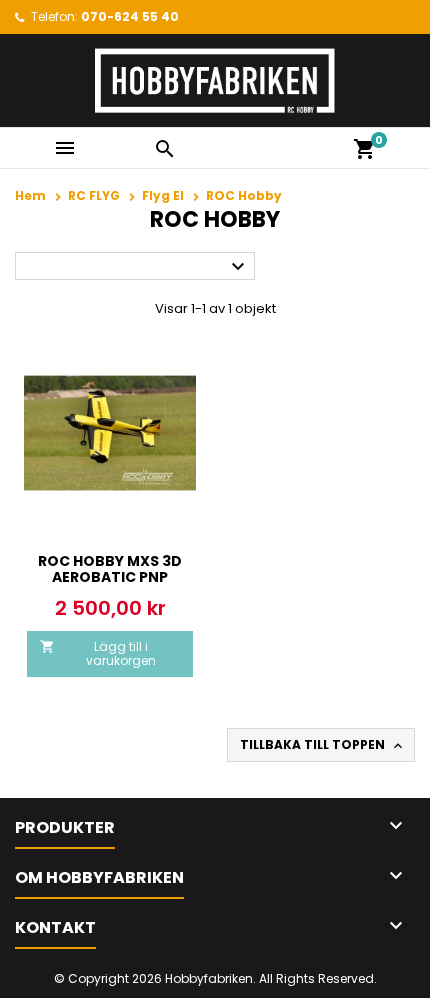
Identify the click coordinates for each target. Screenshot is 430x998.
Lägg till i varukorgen (98, 653)
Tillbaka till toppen (323, 745)
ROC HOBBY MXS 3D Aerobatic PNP (110, 569)
